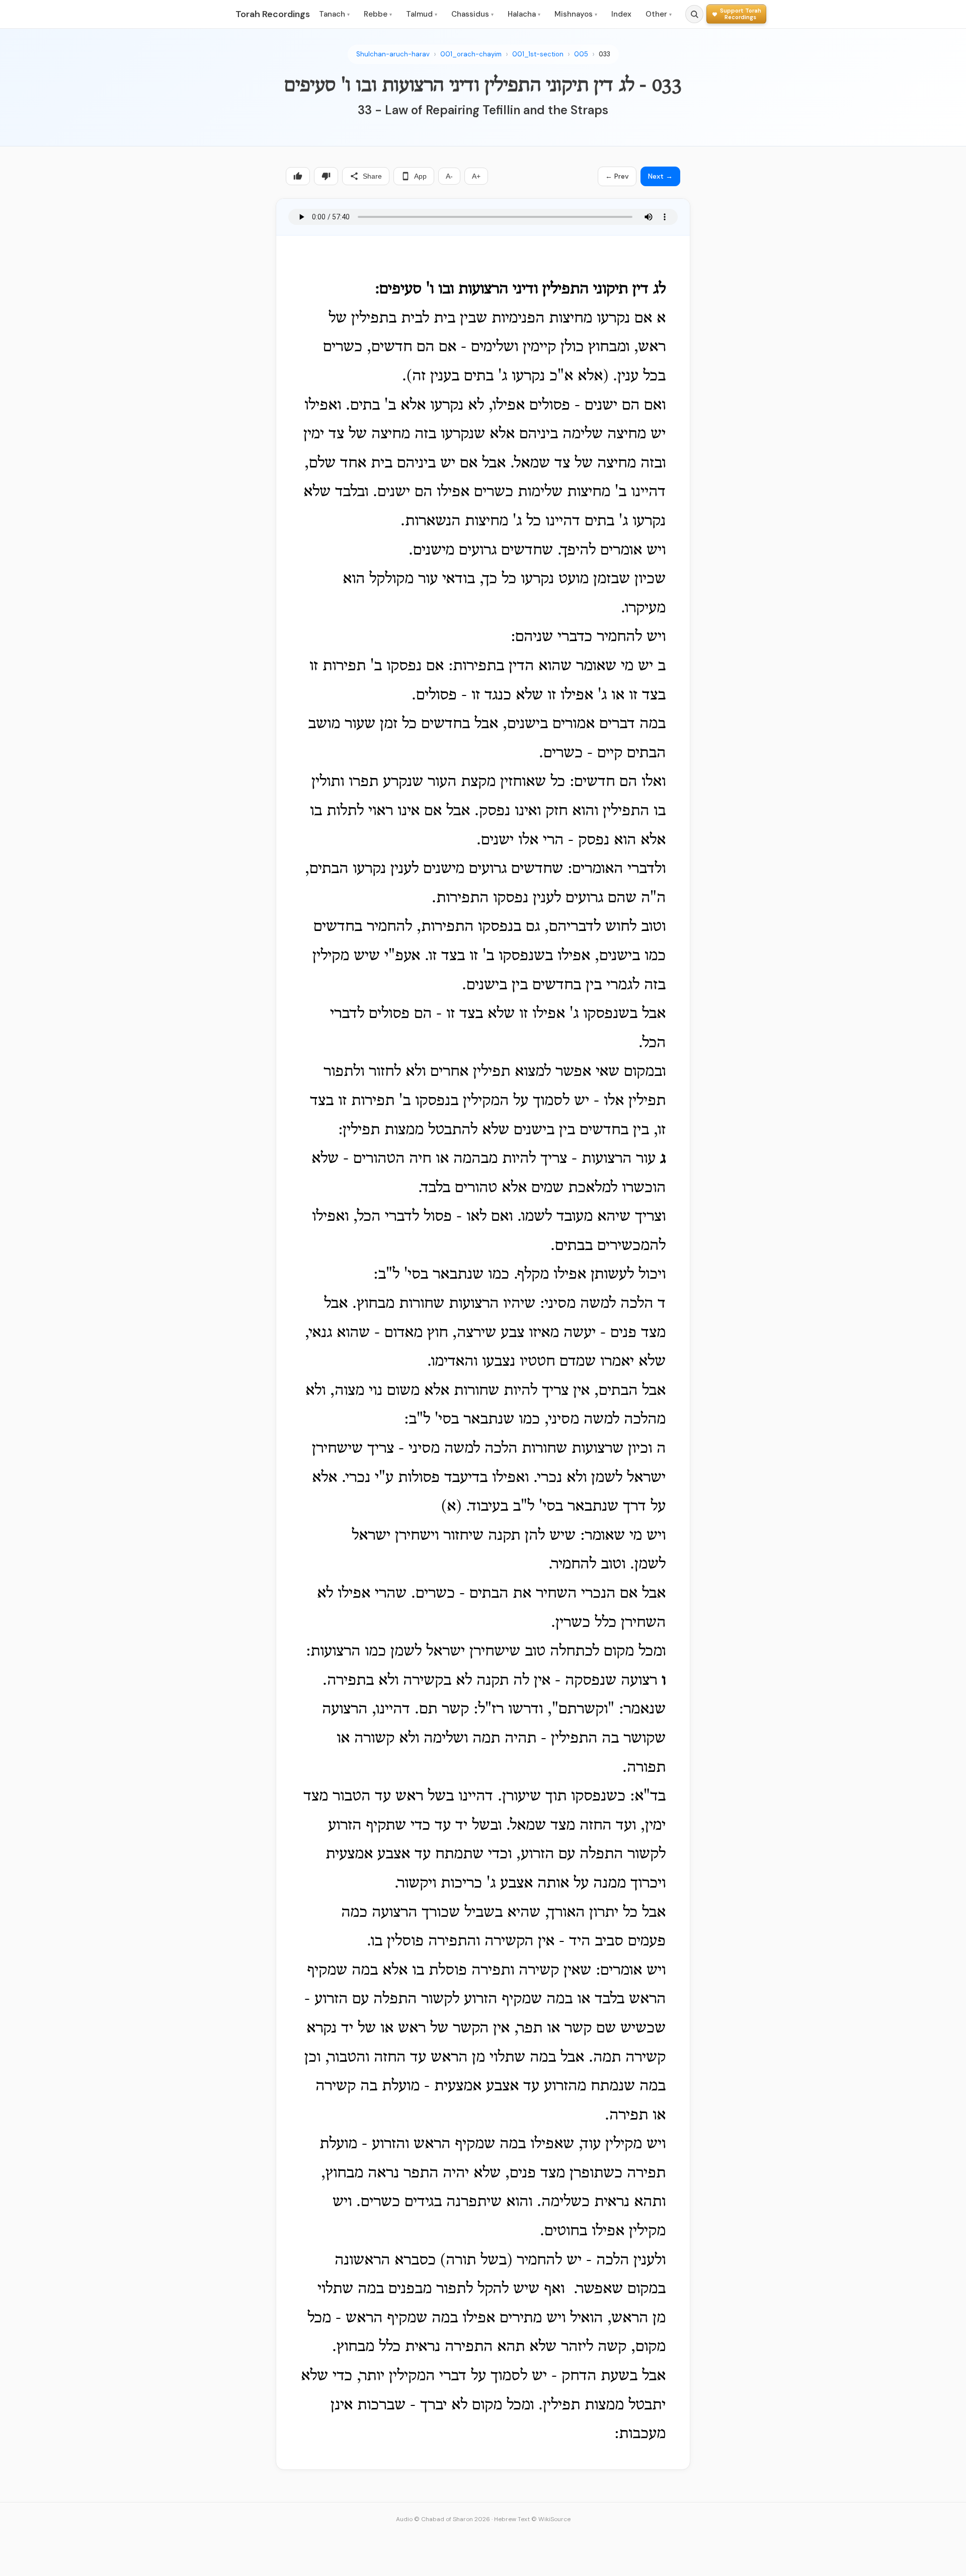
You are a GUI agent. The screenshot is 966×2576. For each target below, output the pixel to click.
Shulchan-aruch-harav (393, 54)
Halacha (524, 14)
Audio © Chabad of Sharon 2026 (443, 2519)
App (420, 176)
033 (605, 54)
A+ (476, 176)
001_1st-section (538, 54)
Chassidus (472, 14)
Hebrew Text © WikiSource (532, 2519)
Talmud (422, 14)
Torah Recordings (273, 14)
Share (372, 176)
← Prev (617, 176)
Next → (660, 176)
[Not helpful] (326, 176)
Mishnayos (576, 14)
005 (581, 54)
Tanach (334, 14)
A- (449, 176)
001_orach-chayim (471, 54)
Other (659, 14)
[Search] (694, 14)
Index (621, 14)
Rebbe (378, 14)
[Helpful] (298, 176)
